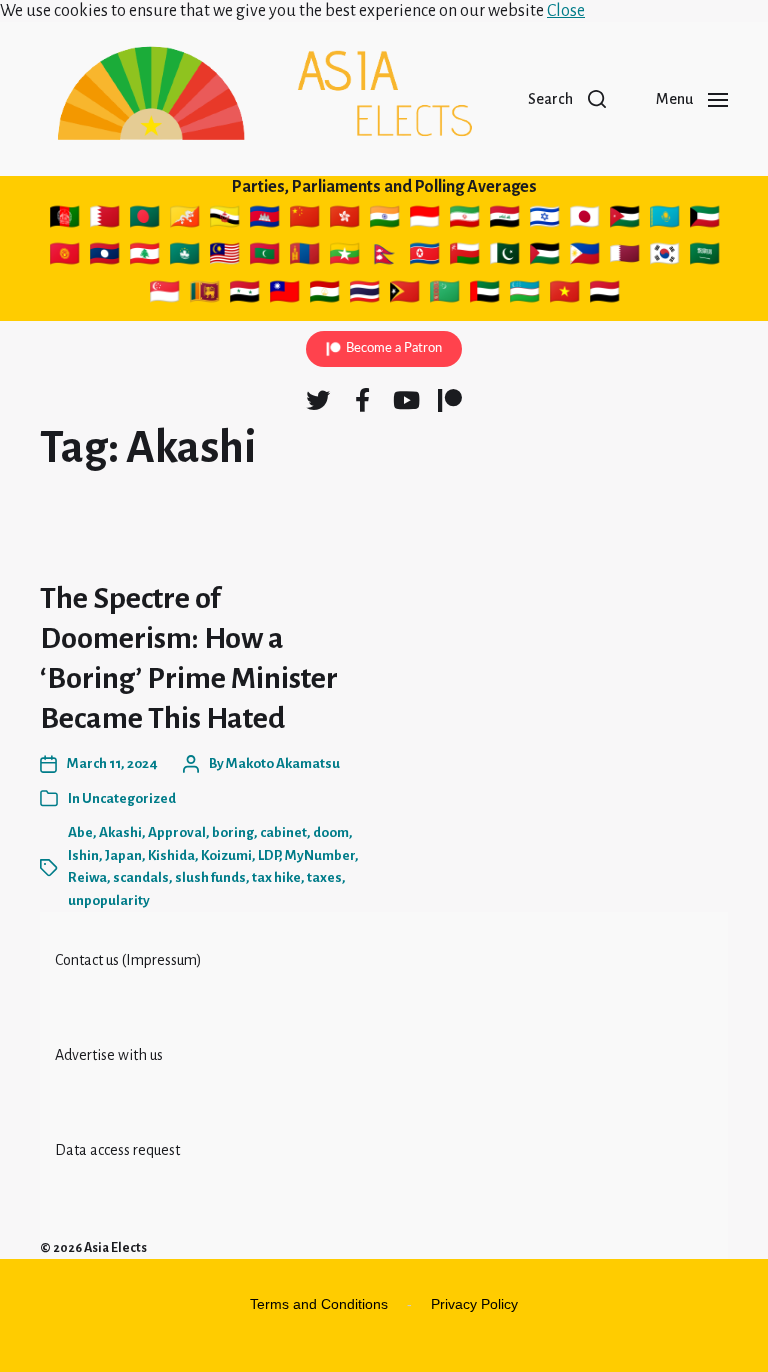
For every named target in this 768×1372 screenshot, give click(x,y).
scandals (141, 877)
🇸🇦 (704, 257)
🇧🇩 (144, 220)
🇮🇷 (465, 220)
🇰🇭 (264, 220)
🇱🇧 (144, 257)
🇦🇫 (64, 220)
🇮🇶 (505, 220)
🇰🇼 (707, 220)
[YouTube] (406, 400)
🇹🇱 (404, 295)
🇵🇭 (584, 257)
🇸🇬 (164, 295)
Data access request (117, 1150)
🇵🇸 (544, 257)
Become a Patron (394, 348)
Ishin (83, 855)
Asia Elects (115, 1248)
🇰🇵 (424, 257)
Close (566, 11)
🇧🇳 (227, 220)
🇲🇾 (224, 257)
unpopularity (109, 900)
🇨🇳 (307, 220)
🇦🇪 (486, 295)
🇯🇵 (587, 220)
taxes (324, 877)
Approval (177, 832)
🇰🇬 (64, 257)
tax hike (276, 877)
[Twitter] (318, 400)
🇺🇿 (524, 295)
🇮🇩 (424, 220)
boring (233, 832)
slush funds (210, 877)
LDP (268, 855)
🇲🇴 (184, 257)
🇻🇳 (565, 295)
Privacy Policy (474, 1304)
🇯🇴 (627, 220)
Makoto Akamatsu (283, 763)
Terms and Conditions (319, 1304)
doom (331, 832)
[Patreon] (450, 400)
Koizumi (226, 855)
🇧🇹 (187, 220)
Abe (80, 832)
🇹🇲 (444, 295)
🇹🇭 (365, 295)
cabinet (283, 832)
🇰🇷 (664, 257)
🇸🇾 (246, 295)
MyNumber (320, 855)
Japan (123, 855)
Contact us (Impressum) (128, 960)
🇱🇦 (106, 257)
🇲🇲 (344, 257)
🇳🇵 (387, 257)
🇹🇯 (324, 295)
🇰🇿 (664, 220)
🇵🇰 (505, 257)
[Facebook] (362, 400)
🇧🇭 (106, 220)
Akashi (120, 832)
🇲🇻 (264, 257)
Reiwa (87, 877)
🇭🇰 (344, 220)
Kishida (171, 855)
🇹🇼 (287, 295)
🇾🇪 (607, 295)
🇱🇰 (205, 295)
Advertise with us (109, 1055)
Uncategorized (129, 798)
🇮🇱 (547, 220)
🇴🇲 (467, 257)
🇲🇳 (304, 257)
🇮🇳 (387, 220)
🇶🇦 (627, 257)
